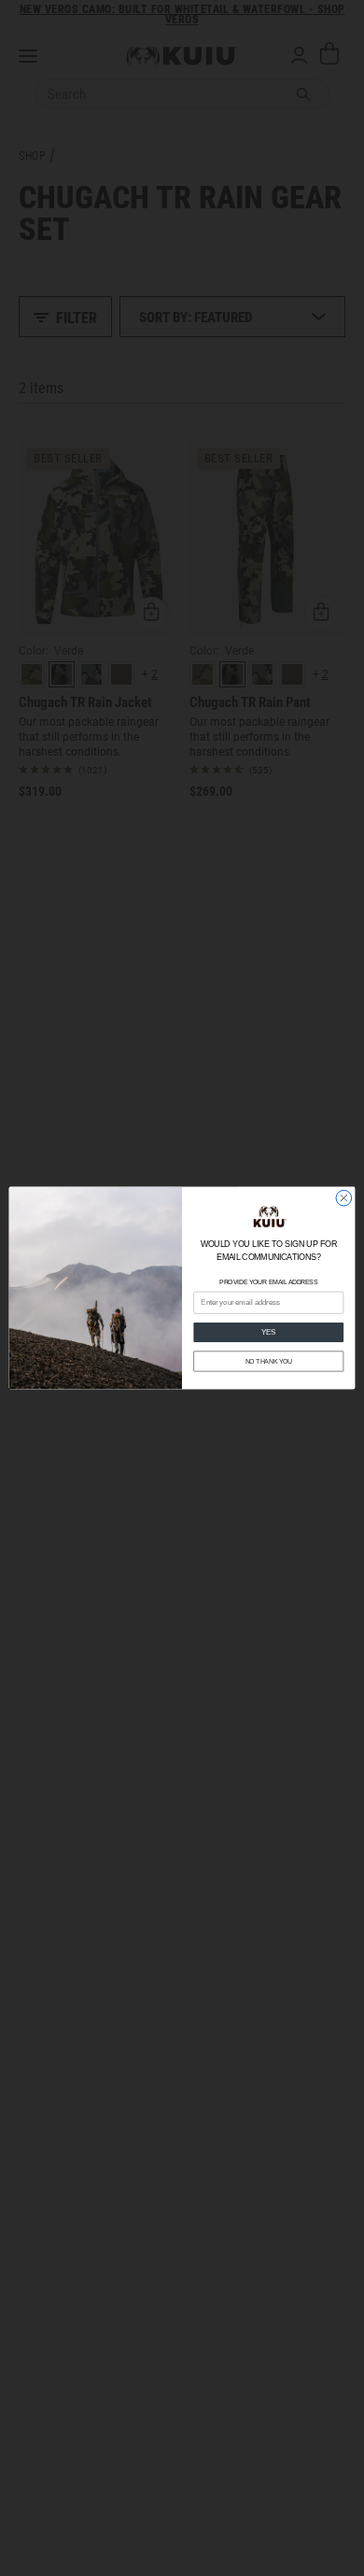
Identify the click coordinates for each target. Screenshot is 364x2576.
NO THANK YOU (269, 1362)
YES (269, 1332)
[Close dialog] (344, 1198)
